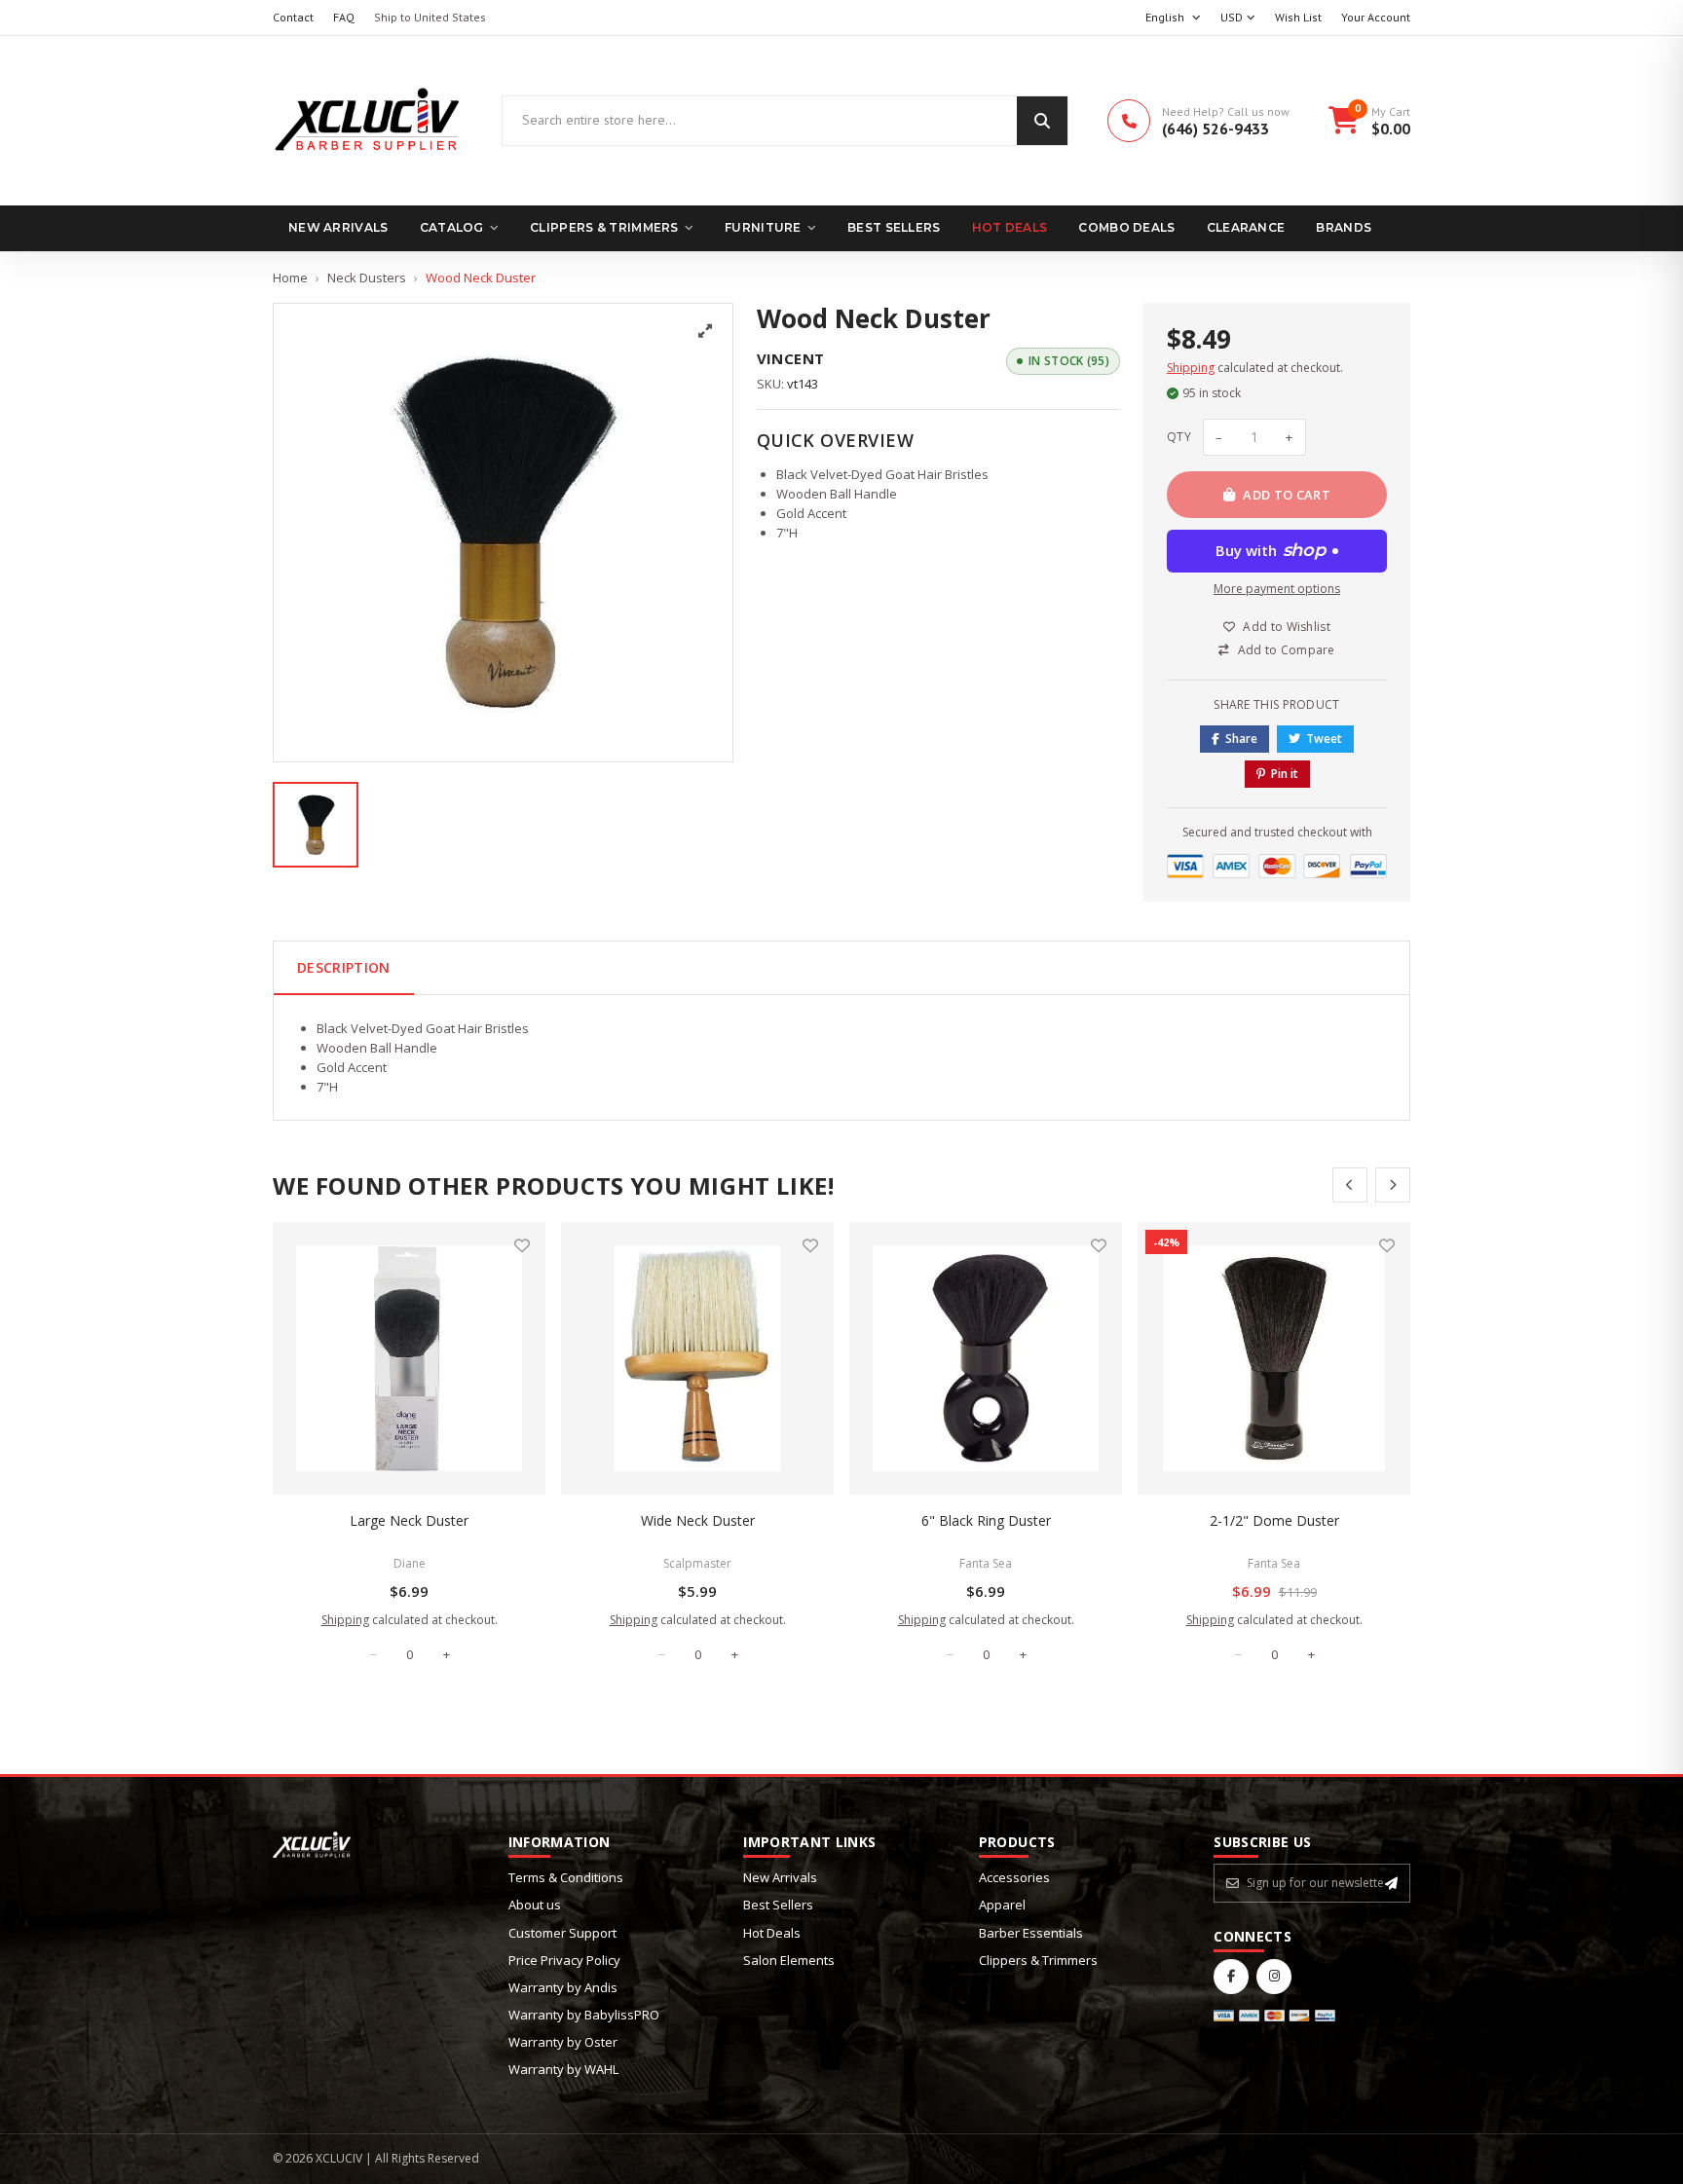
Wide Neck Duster (698, 1520)
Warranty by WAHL (563, 2069)
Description (344, 967)
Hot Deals (1010, 227)
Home (290, 278)
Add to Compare (1287, 650)
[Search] (1042, 121)
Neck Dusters (367, 278)
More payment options (1277, 589)
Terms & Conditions (566, 1877)
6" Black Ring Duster (986, 1520)
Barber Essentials (1031, 1933)
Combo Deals (1126, 227)
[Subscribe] (1391, 1883)
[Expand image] (705, 331)
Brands (1344, 227)
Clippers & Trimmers (604, 227)
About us (535, 1905)
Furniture (763, 227)
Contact (293, 17)
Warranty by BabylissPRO (584, 2015)
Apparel (1002, 1905)
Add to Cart (1287, 495)
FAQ (344, 17)
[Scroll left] (1350, 1185)
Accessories (1014, 1877)
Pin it (1285, 774)
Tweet (1324, 739)
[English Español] (1173, 18)
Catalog (452, 227)
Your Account (1376, 17)
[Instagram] (1274, 1977)
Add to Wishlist (1287, 627)
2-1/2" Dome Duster (1274, 1520)
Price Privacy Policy (564, 1960)
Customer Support (562, 1933)
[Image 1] (316, 825)
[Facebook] (1231, 1977)
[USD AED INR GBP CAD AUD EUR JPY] (1238, 18)
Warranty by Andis (563, 1987)
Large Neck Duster (409, 1520)
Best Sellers (894, 227)
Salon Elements (789, 1960)
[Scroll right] (1393, 1185)
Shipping (1191, 368)
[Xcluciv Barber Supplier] (368, 121)
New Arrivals (338, 227)
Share (1241, 739)
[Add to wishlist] (522, 1245)
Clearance (1246, 227)
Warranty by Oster (563, 2042)
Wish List (1298, 17)
